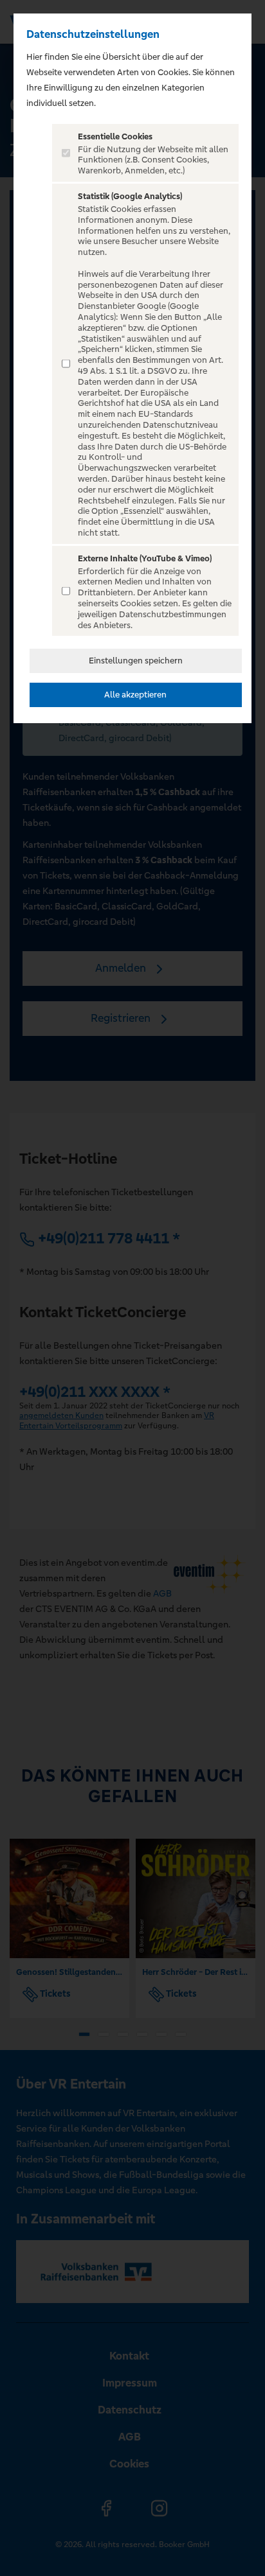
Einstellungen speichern (136, 661)
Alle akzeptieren (135, 695)
